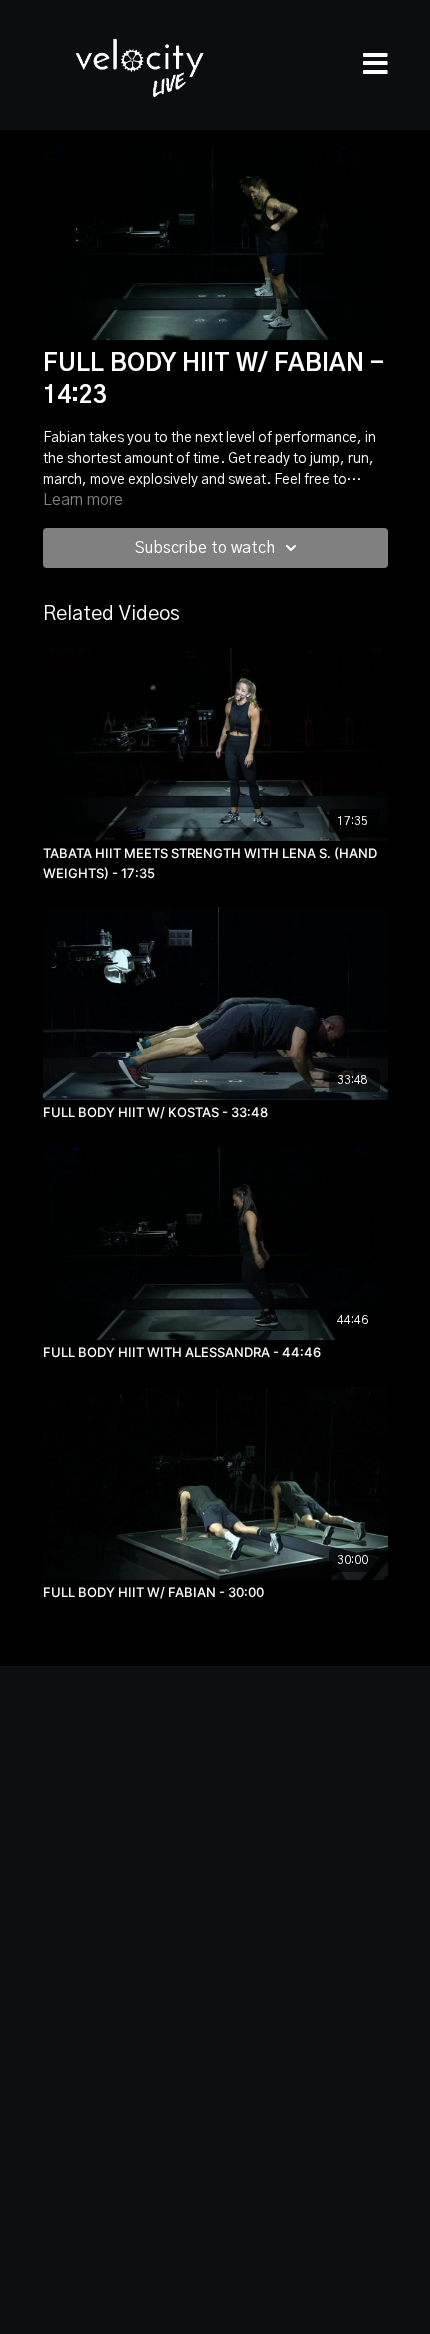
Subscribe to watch (205, 548)
